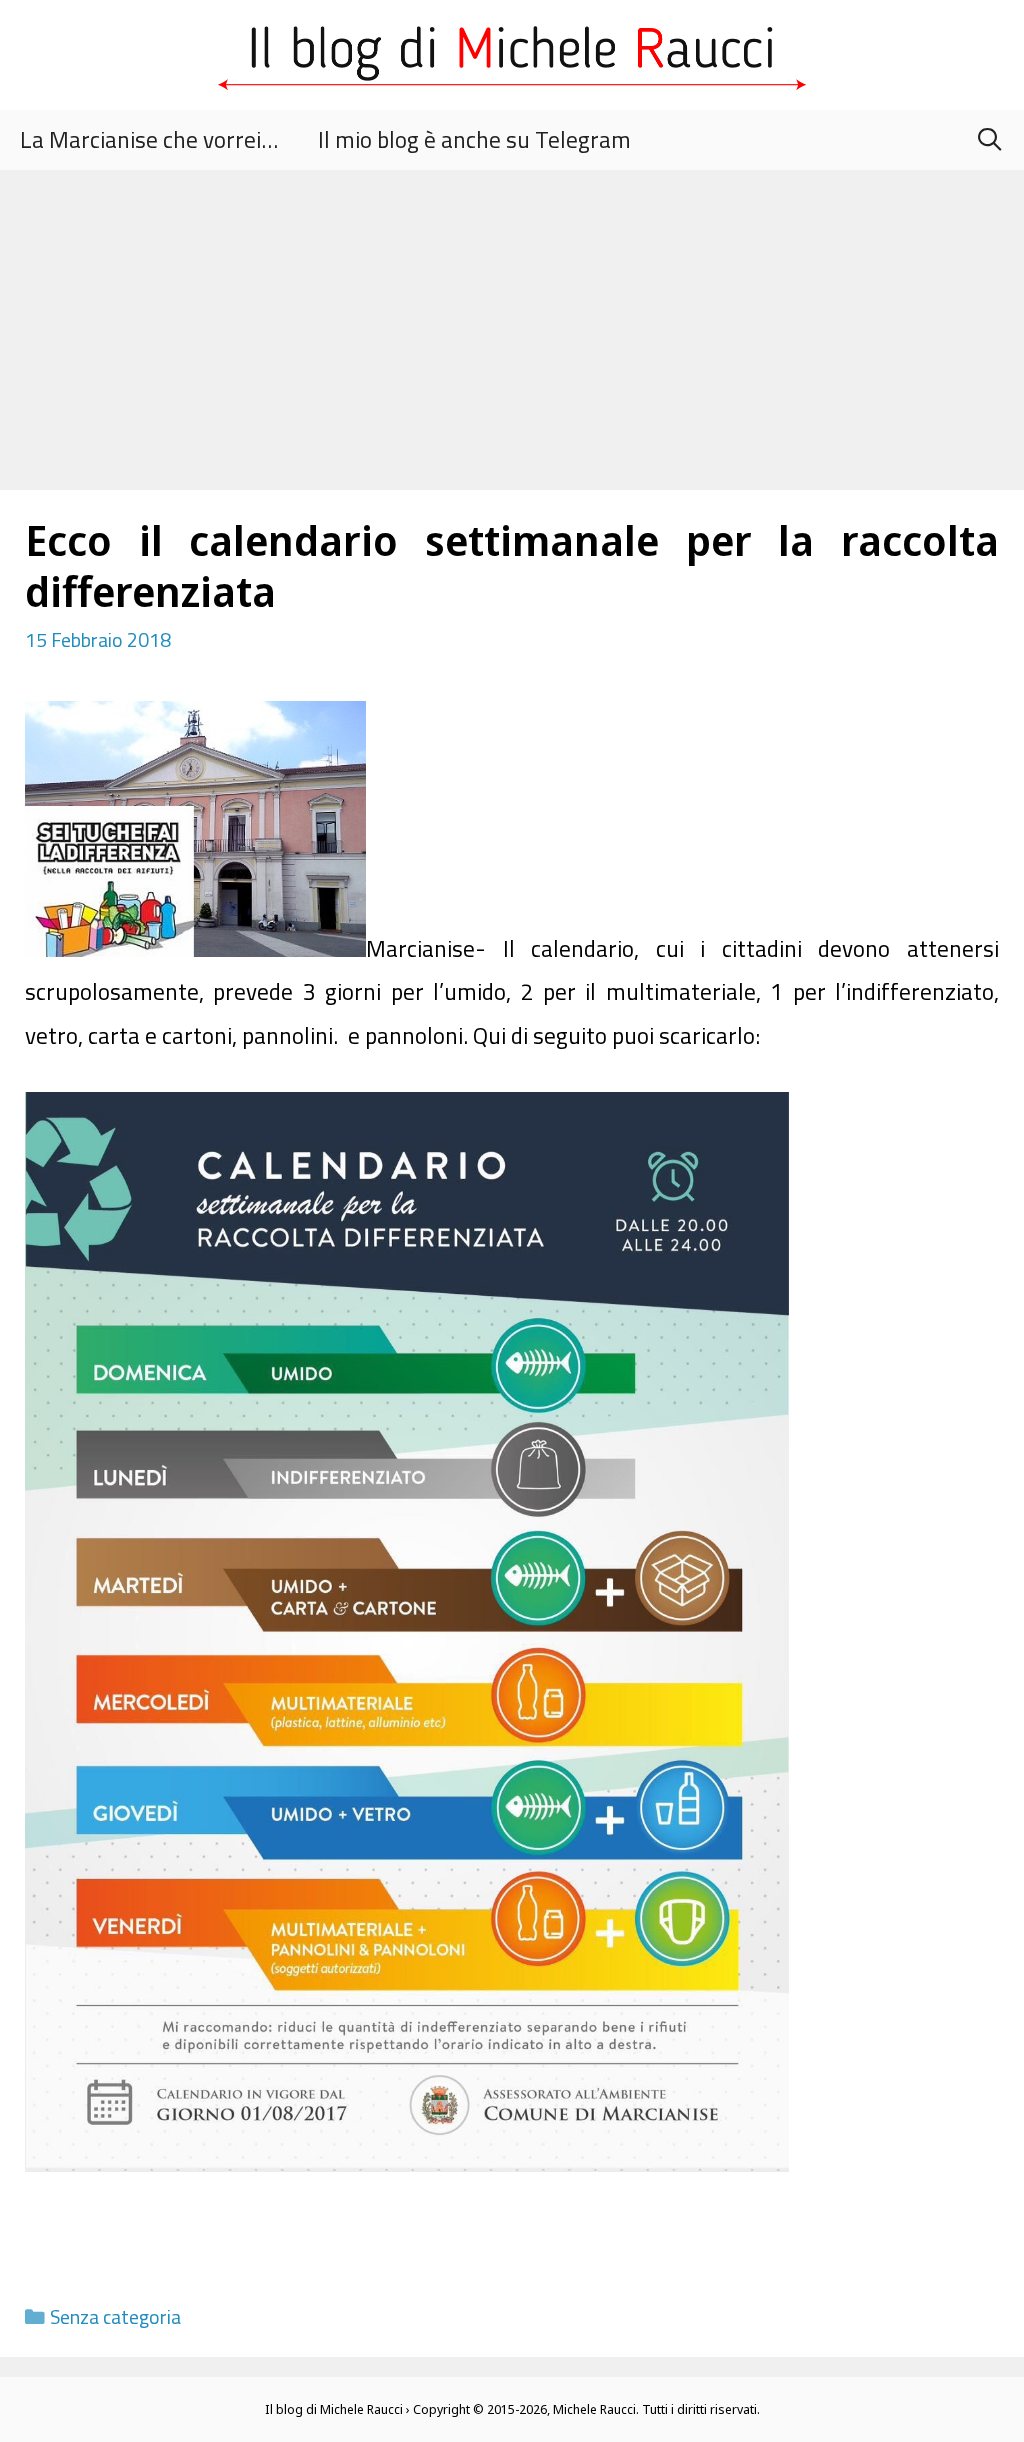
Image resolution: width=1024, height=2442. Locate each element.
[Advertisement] (512, 320)
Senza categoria (115, 2317)
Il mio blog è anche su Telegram (474, 139)
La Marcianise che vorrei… (149, 139)
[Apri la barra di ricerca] (989, 140)
